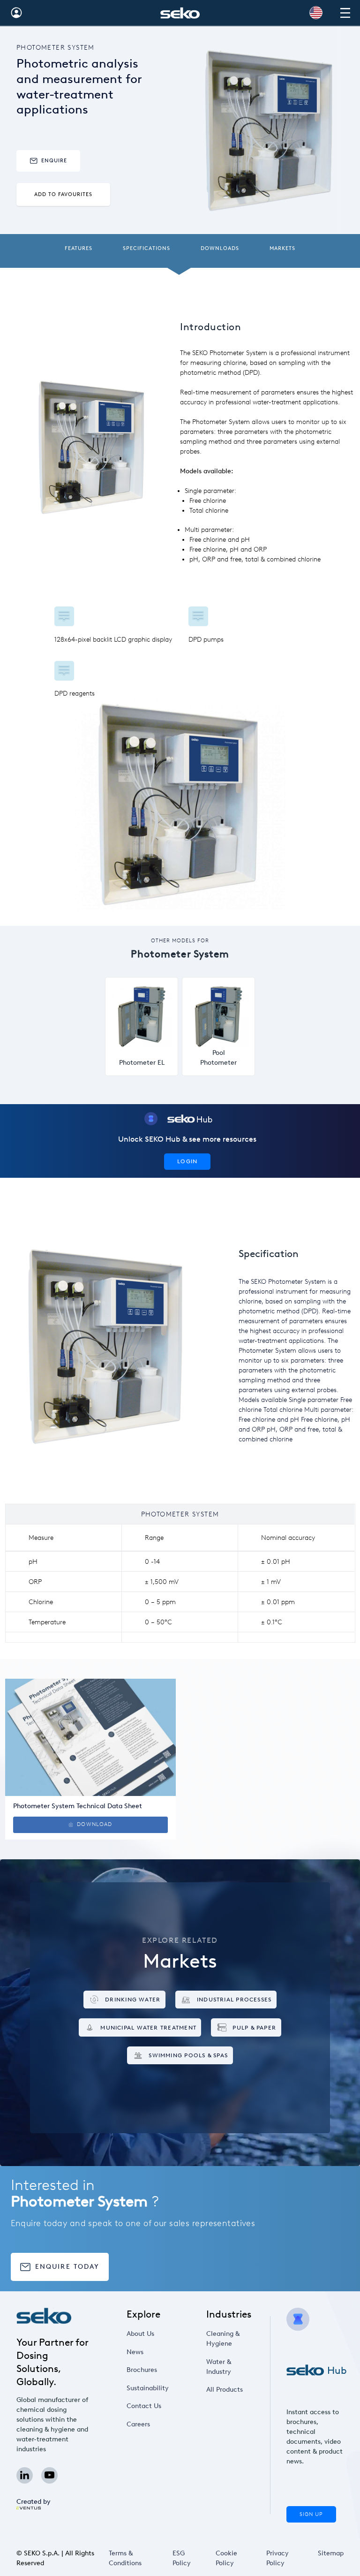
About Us (140, 2334)
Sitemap (331, 2553)
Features (79, 248)
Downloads (220, 248)
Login (187, 1161)
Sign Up (311, 2514)
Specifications (146, 248)
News (135, 2352)
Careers (138, 2424)
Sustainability (148, 2388)
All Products (225, 2390)
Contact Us (144, 2406)
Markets (282, 248)
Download (94, 1824)
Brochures (142, 2370)
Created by (34, 2502)
